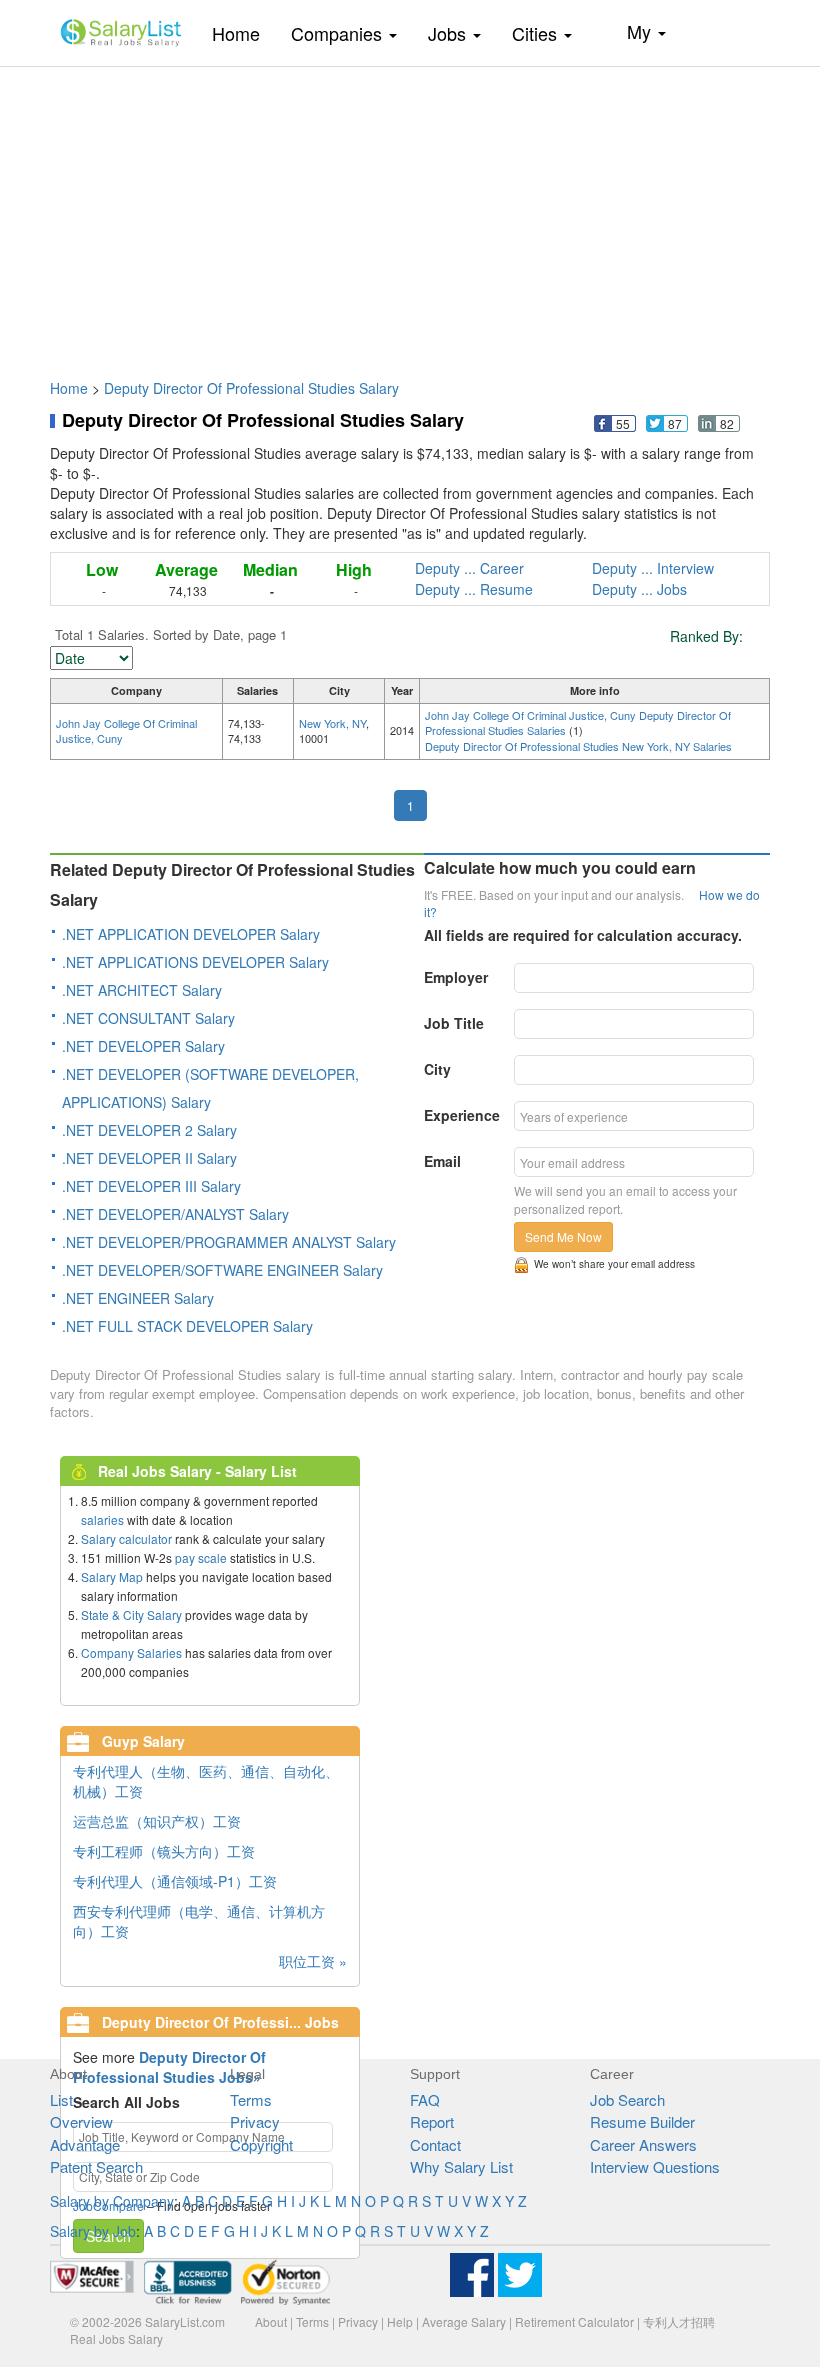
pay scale (201, 1557)
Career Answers (643, 2144)
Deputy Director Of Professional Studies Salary (251, 388)
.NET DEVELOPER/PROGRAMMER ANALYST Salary (229, 1242)
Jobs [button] (449, 33)
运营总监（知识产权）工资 (157, 1821)
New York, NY (332, 723)
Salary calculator (126, 1538)
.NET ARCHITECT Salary (142, 990)
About (271, 2321)
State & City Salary (131, 1614)
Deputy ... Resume (474, 589)
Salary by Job (93, 2231)
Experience (462, 1115)
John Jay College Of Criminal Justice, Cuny (126, 731)
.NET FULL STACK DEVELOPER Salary (187, 1326)
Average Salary (464, 2321)
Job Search (627, 2099)
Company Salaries (131, 1652)
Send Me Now (563, 1236)
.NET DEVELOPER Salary (143, 1046)
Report (432, 2121)
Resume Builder (642, 2121)
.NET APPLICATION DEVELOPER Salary (191, 934)
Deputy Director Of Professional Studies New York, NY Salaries (578, 746)
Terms (251, 2099)
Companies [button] (339, 33)
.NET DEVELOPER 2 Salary (149, 1130)
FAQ (425, 2099)
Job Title (454, 1023)
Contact (435, 2144)
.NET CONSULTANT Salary (148, 1018)
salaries (102, 1519)
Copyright (261, 2144)
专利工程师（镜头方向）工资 (164, 1851)
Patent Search (96, 2166)
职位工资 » (313, 1961)
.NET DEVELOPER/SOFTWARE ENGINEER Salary (222, 1270)
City (437, 1069)
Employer (456, 977)
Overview (81, 2121)
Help (400, 2321)
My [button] (641, 31)
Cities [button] (537, 33)
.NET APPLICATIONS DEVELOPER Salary (195, 962)
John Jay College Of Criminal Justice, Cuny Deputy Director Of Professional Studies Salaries (578, 723)
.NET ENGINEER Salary (138, 1298)
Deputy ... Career (469, 568)
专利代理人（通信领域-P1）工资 (175, 1881)
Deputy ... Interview (653, 568)
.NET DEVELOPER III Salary (151, 1186)
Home (243, 32)
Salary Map (112, 1576)
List (61, 2099)
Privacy (255, 2121)
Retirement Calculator (574, 2321)
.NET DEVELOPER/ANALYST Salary (175, 1214)
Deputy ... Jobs (639, 589)
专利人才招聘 (679, 2321)
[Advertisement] (410, 213)
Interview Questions (655, 2166)
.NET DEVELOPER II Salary (149, 1158)
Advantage (85, 2144)
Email (442, 1161)
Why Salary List (461, 2166)
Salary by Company (112, 2201)
